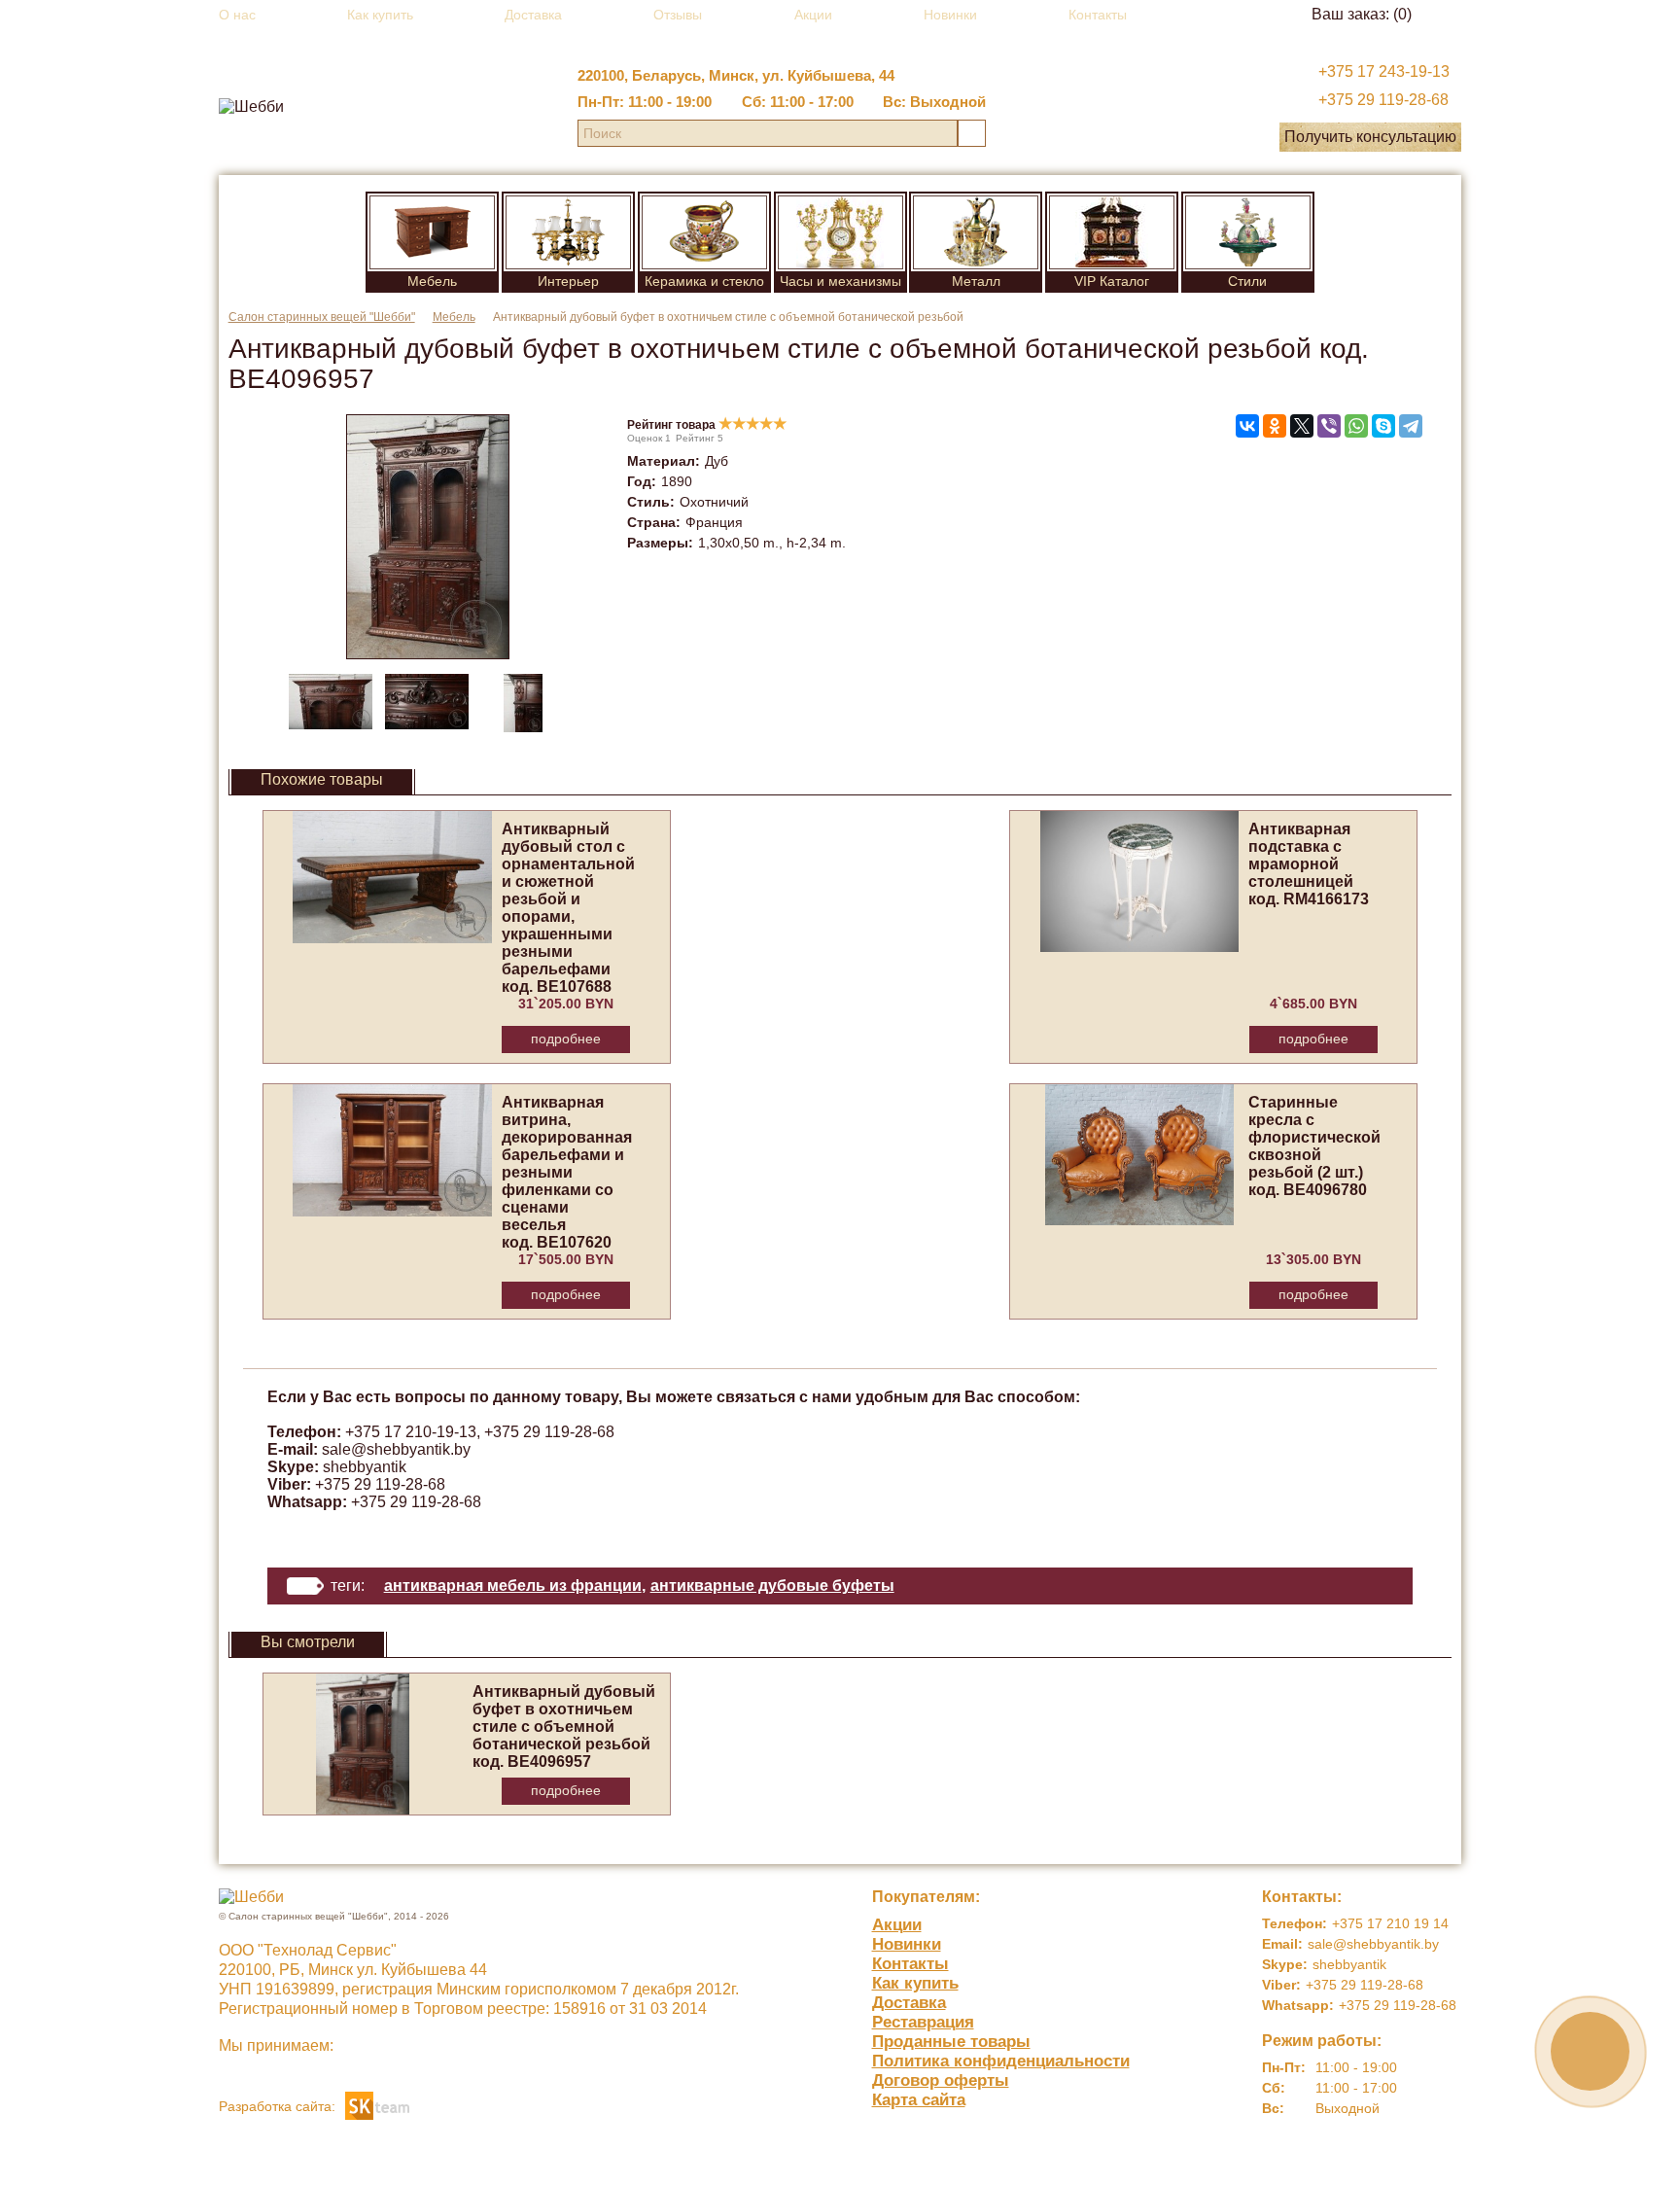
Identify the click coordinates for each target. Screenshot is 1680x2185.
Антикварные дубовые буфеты (772, 1586)
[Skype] (1383, 426)
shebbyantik (365, 1467)
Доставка (533, 15)
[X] (1302, 426)
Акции (813, 15)
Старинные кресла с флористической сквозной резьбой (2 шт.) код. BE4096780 (1314, 1146)
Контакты (1098, 15)
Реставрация (923, 2022)
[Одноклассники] (1275, 426)
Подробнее (566, 1039)
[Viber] (1329, 426)
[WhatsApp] (1356, 426)
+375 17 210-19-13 (411, 1432)
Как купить (380, 15)
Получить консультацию (1370, 137)
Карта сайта (919, 2100)
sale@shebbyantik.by (396, 1449)
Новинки (950, 15)
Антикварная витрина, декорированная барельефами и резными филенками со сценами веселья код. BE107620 (567, 1172)
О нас (237, 15)
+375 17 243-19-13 (1384, 71)
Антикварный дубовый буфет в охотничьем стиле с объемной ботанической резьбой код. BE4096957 (564, 1727)
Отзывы (678, 15)
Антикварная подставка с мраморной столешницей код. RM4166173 (1309, 864)
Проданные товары (951, 2042)
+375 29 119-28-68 (1383, 100)
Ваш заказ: (1362, 14)
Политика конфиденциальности (1001, 2061)
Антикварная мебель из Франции (513, 1586)
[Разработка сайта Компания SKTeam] (377, 2105)
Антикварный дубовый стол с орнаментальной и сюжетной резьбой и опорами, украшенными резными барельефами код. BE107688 (568, 908)
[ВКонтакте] (1247, 426)
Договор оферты (941, 2080)
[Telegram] (1411, 426)
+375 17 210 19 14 (1390, 1923)
